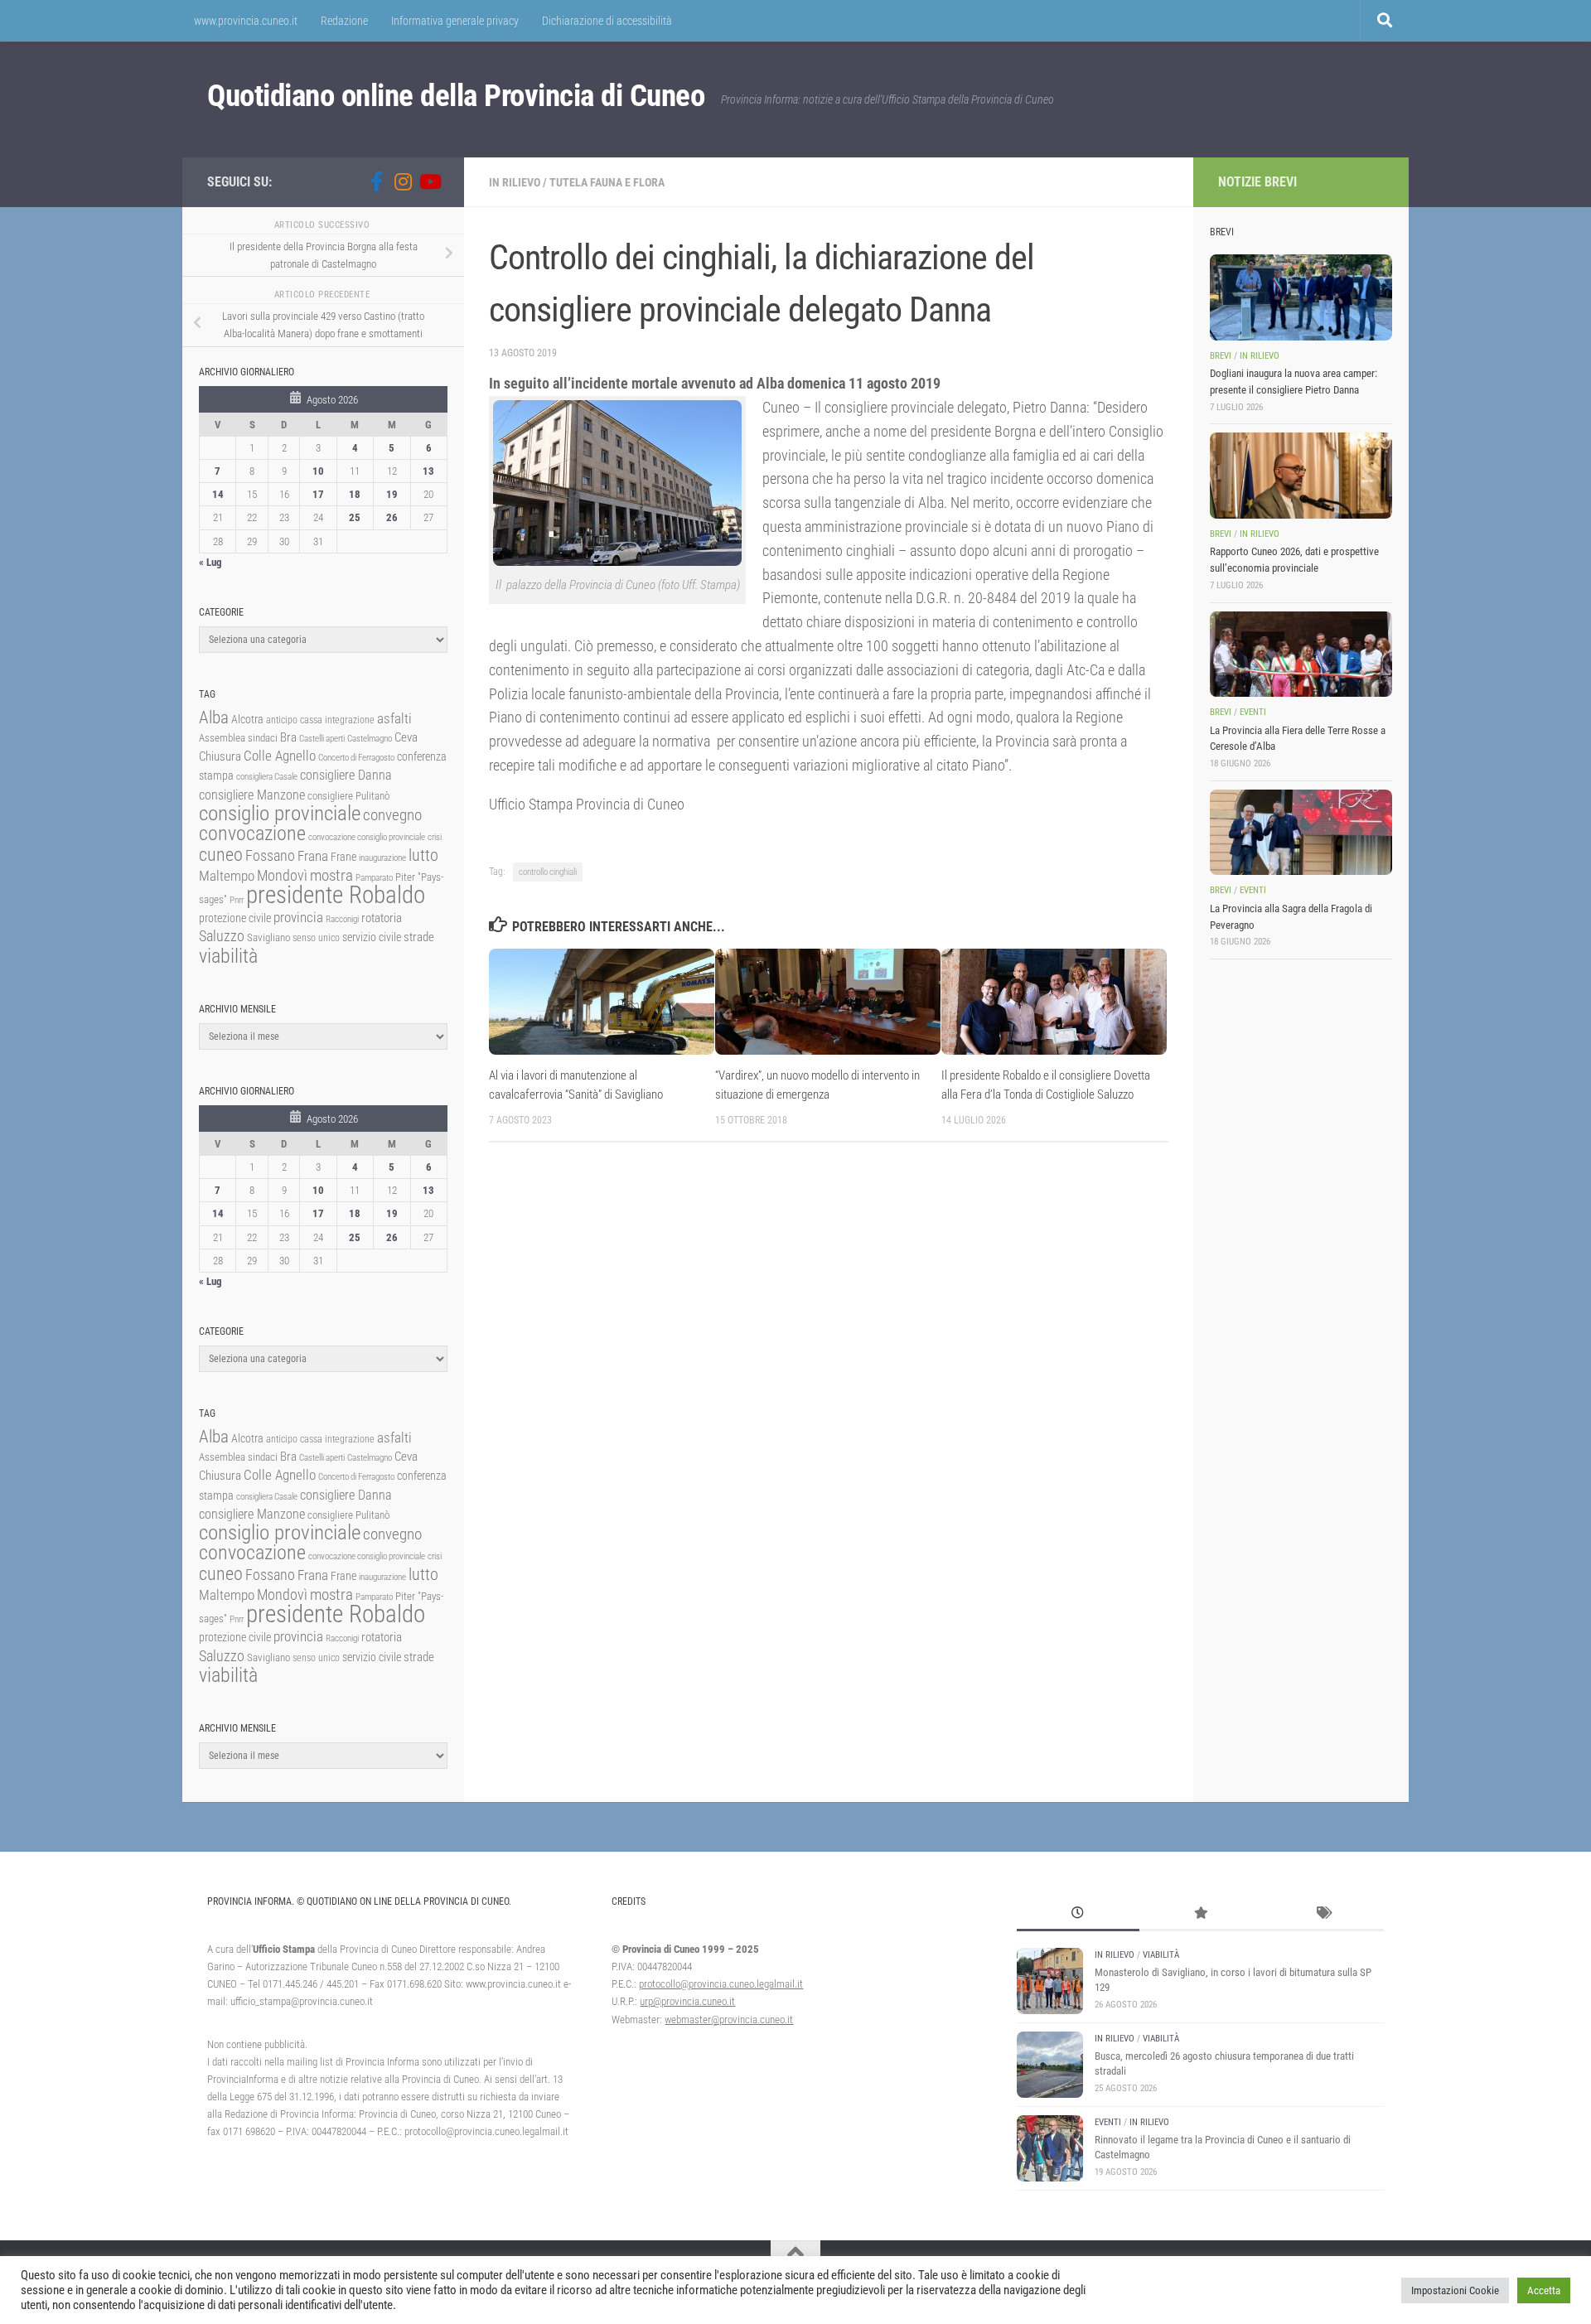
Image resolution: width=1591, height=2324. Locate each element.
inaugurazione (382, 858)
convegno (392, 815)
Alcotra (247, 719)
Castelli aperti (322, 739)
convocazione (252, 833)
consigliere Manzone (252, 795)
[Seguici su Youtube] (429, 181)
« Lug (210, 562)
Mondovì (282, 875)
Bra (288, 737)
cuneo (221, 855)
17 (318, 494)
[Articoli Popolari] (1201, 1915)
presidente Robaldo (336, 895)
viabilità (228, 956)
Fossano (270, 855)
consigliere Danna (346, 775)
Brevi (1221, 356)
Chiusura (220, 756)
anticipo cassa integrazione (320, 720)
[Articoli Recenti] (1078, 1915)
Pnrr (237, 900)
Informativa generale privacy (455, 21)
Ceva (406, 737)
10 (318, 471)
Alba (214, 717)
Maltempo (227, 876)
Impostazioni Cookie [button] (1455, 2290)
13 (428, 471)
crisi (435, 837)
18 (355, 494)
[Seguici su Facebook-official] (376, 181)
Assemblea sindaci (238, 738)
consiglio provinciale (280, 813)
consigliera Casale (267, 777)
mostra (331, 875)
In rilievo (515, 182)
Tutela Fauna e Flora (607, 182)
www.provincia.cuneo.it (246, 21)
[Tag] (1323, 1915)
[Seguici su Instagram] (403, 181)
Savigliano (268, 937)
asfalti (394, 718)
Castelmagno (370, 739)
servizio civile (372, 937)
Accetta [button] (1544, 2290)
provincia (298, 917)
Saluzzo (222, 936)
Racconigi (342, 919)
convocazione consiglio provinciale (367, 837)
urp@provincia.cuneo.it (687, 2001)
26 (392, 517)
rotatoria (382, 918)
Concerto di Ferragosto (356, 758)
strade (419, 937)
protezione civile (235, 918)
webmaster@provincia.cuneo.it (729, 2020)
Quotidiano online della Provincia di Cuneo (456, 96)
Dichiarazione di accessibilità (607, 21)
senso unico (316, 938)
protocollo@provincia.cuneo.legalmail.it (721, 1984)
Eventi (1253, 712)
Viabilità (1161, 1955)
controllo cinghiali (548, 872)
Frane (343, 857)
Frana (313, 856)
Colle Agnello (280, 756)
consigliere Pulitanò (348, 796)
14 (218, 494)
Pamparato (374, 878)
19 (392, 494)
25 (355, 517)
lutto (423, 855)
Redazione (344, 21)
